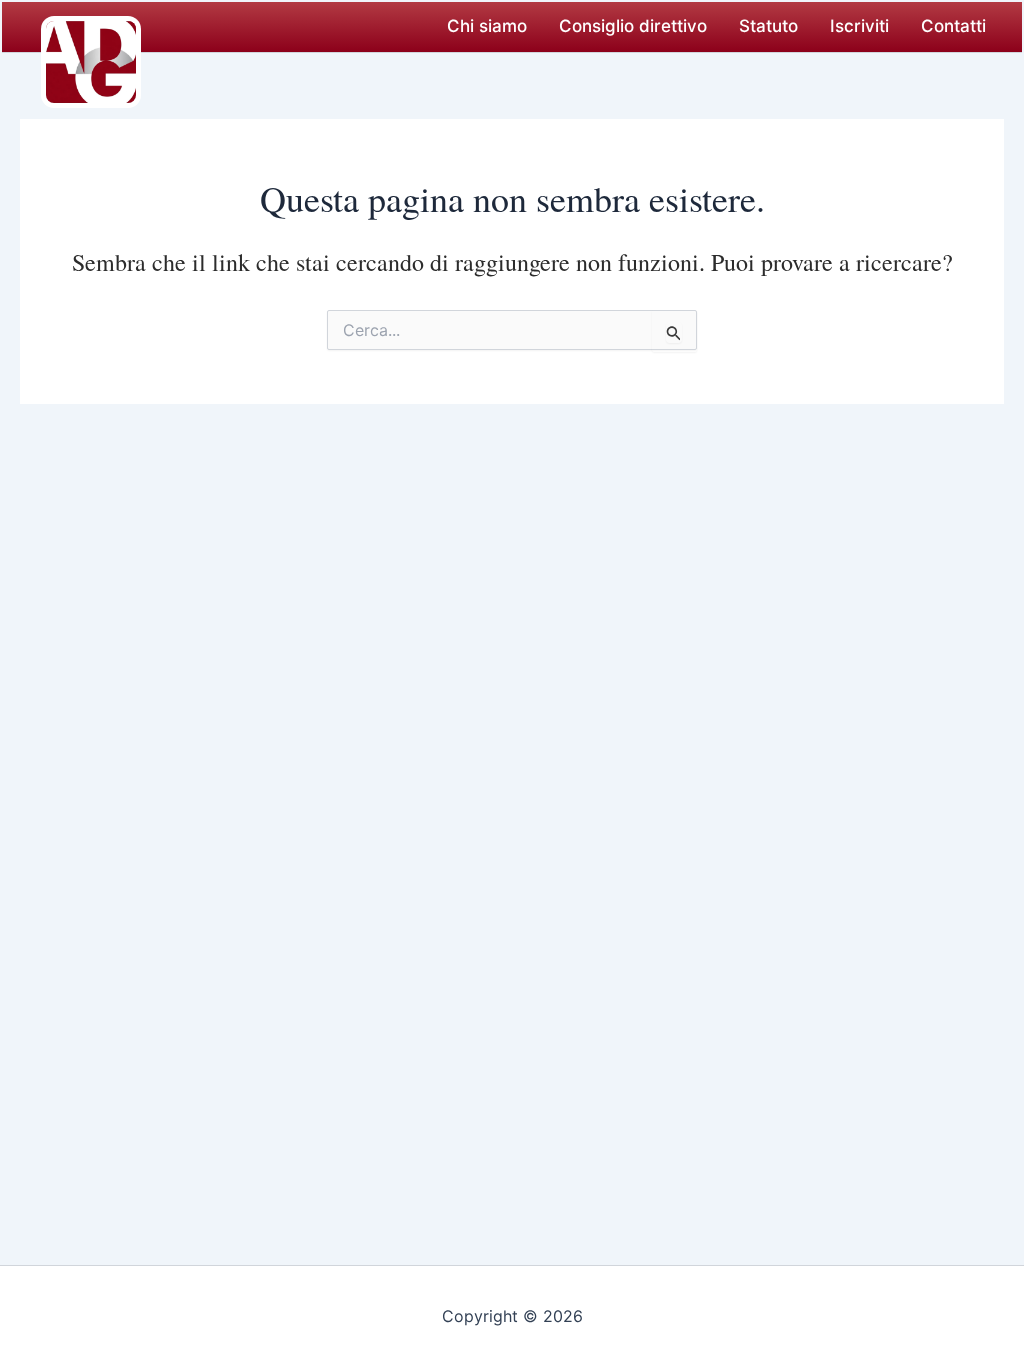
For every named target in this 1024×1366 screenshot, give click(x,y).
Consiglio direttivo (633, 26)
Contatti (953, 26)
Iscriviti (859, 26)
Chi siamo (487, 26)
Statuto (768, 26)
